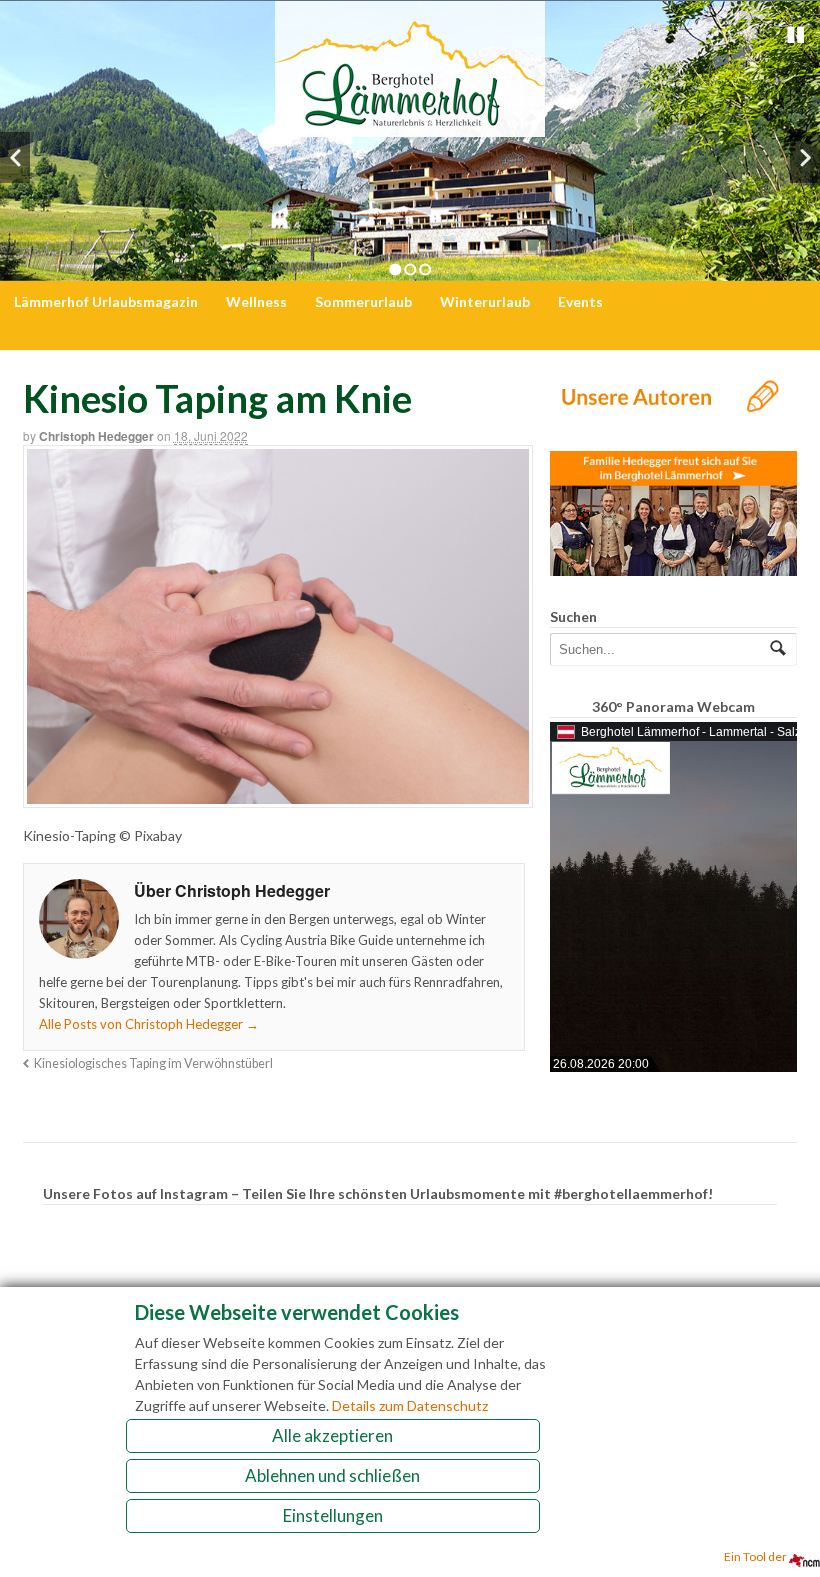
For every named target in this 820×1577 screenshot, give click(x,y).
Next (805, 157)
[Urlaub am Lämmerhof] (410, 126)
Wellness (256, 301)
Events (580, 301)
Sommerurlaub (363, 301)
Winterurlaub (485, 301)
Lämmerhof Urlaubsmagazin (106, 301)
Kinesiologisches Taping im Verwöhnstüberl (153, 1063)
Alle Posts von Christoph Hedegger (149, 1024)
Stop (796, 35)
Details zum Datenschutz (410, 1405)
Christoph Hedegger (96, 436)
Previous (15, 157)
